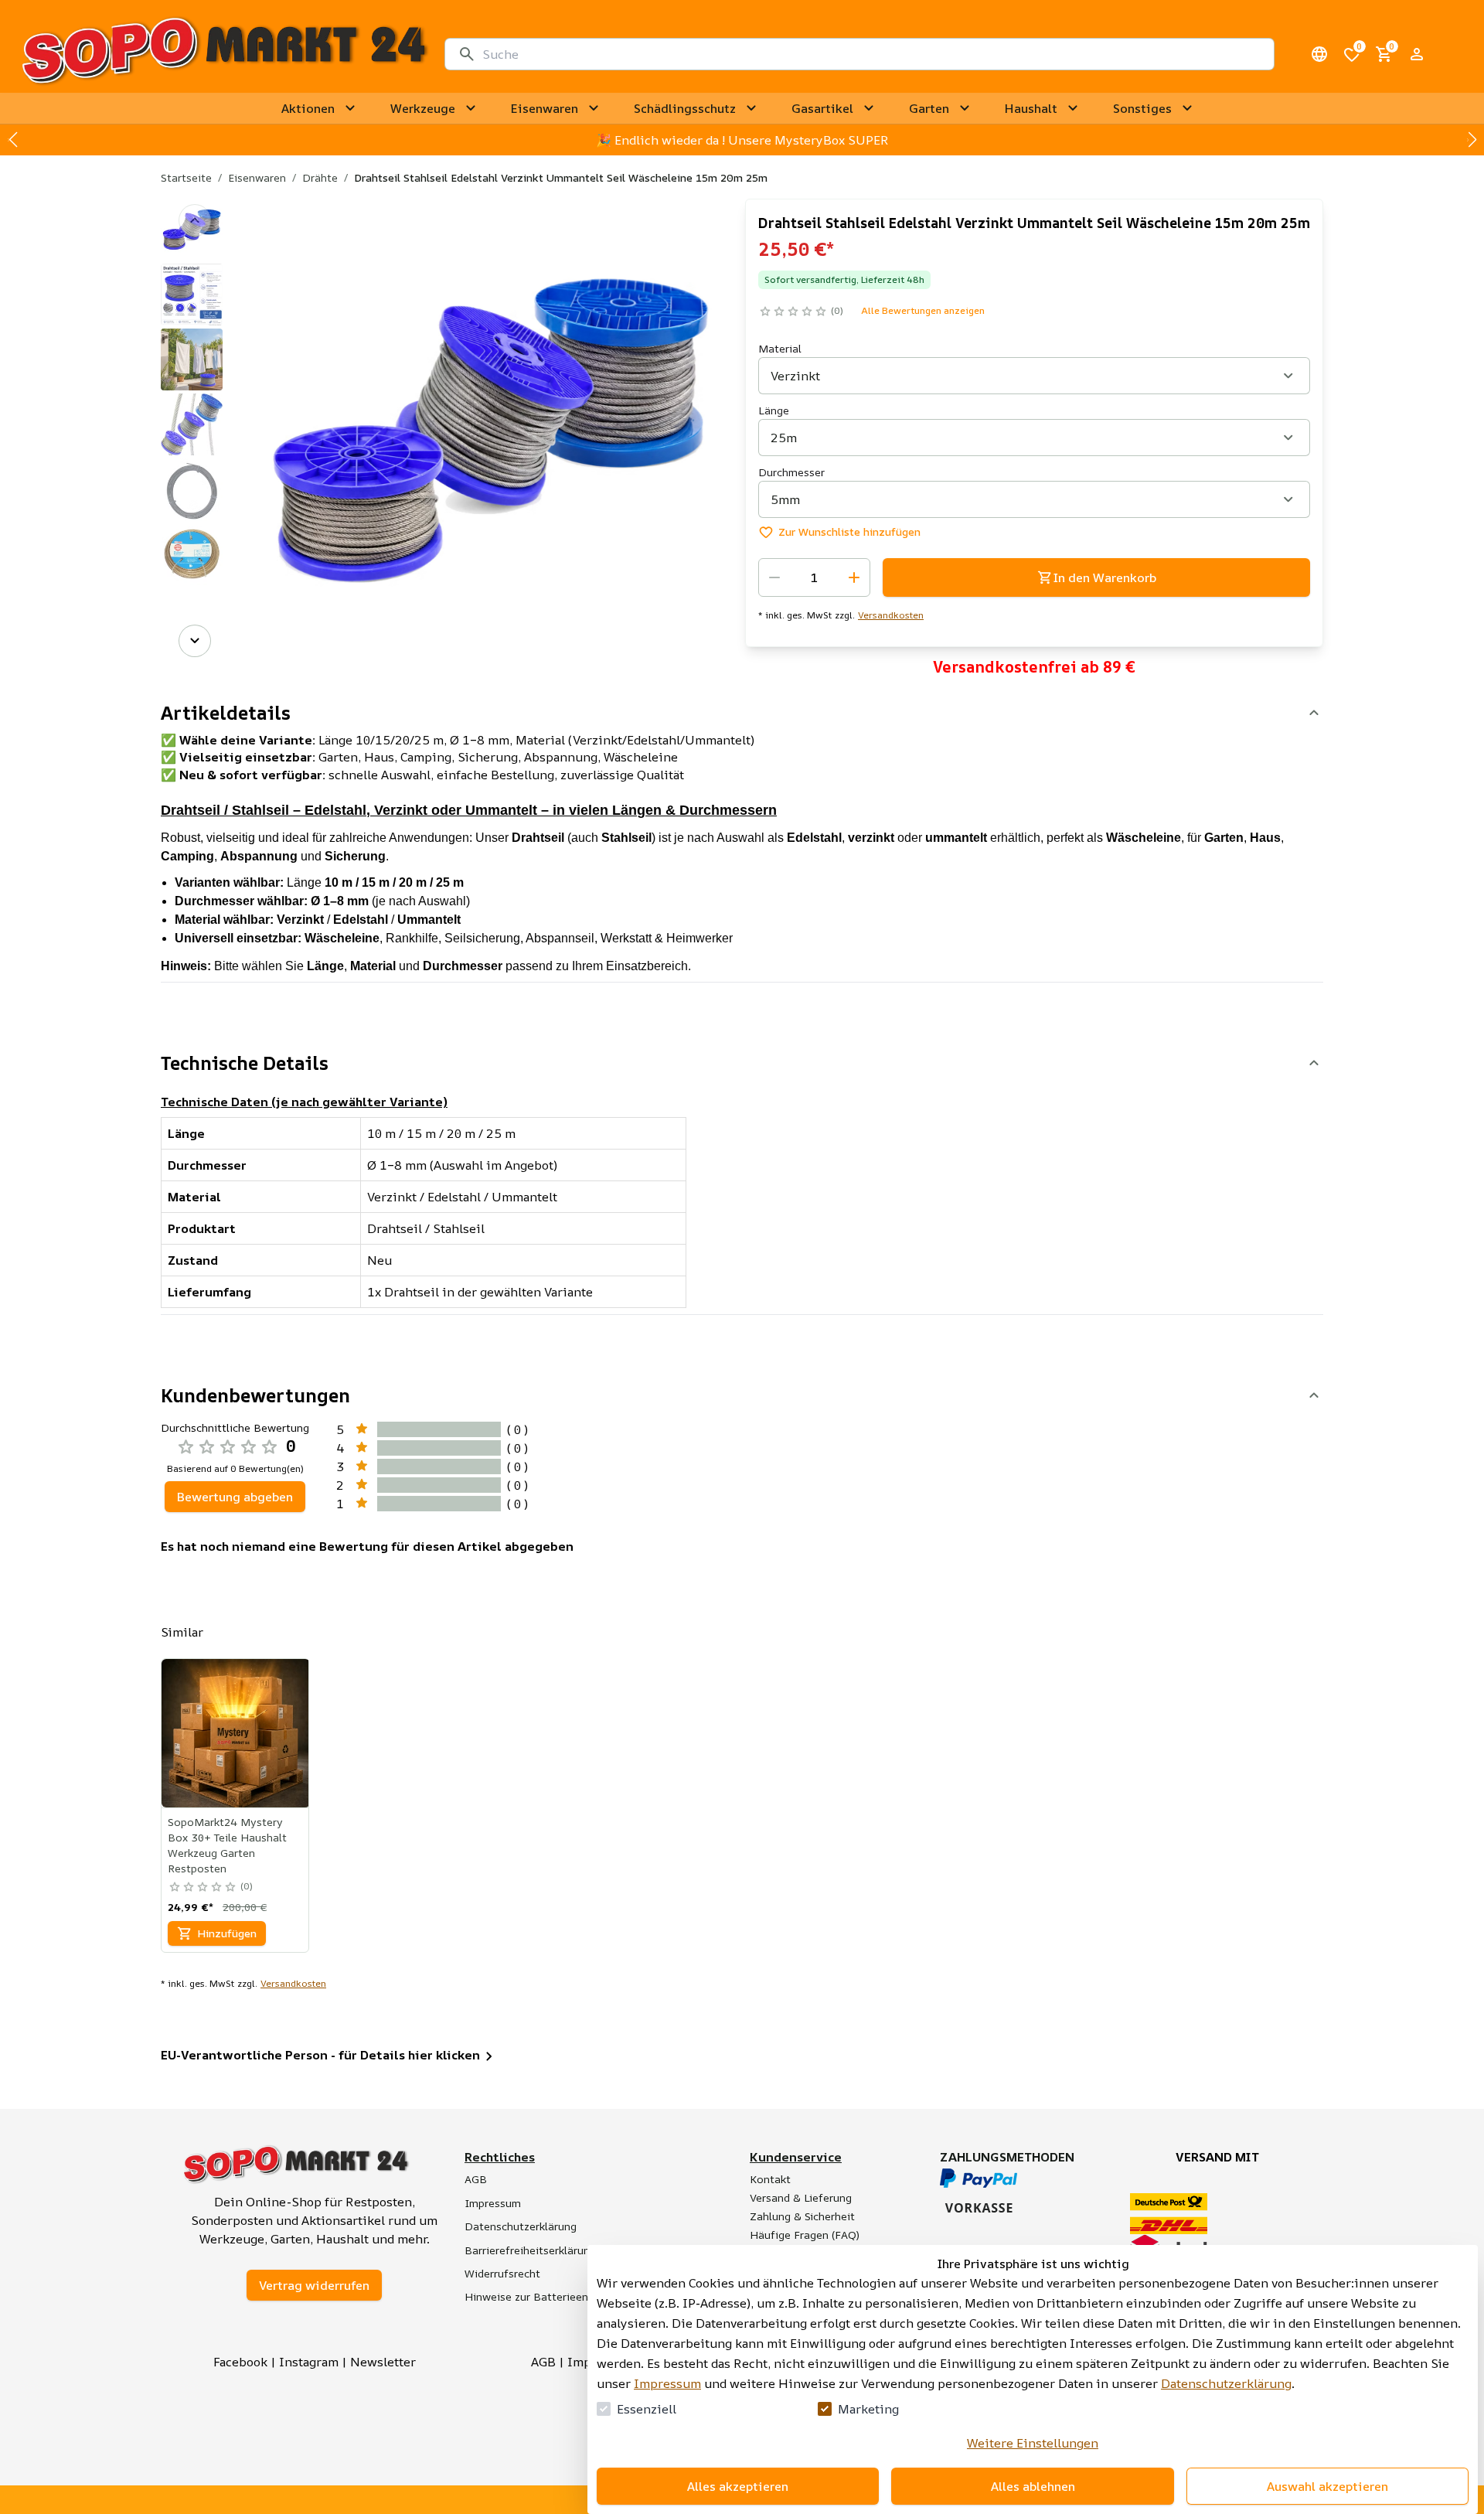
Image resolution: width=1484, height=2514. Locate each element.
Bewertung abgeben (235, 1497)
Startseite (186, 177)
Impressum (667, 2383)
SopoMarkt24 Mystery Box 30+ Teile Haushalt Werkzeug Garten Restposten (227, 1845)
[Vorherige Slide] (12, 140)
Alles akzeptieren (738, 2486)
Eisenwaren (257, 177)
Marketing (868, 2409)
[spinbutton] (814, 577)
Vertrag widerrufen (314, 2285)
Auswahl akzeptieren (1327, 2486)
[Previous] (195, 220)
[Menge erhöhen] (854, 577)
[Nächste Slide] (1472, 140)
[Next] (195, 641)
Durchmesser (791, 472)
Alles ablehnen (1033, 2486)
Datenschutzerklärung (1226, 2383)
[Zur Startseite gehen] (224, 54)
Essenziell (647, 2409)
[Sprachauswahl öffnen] (1319, 54)
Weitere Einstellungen (1033, 2443)
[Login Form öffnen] (1417, 54)
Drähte (320, 177)
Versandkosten (891, 615)
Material (780, 348)
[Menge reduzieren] (774, 577)
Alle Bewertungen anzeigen (923, 310)
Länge (774, 410)
